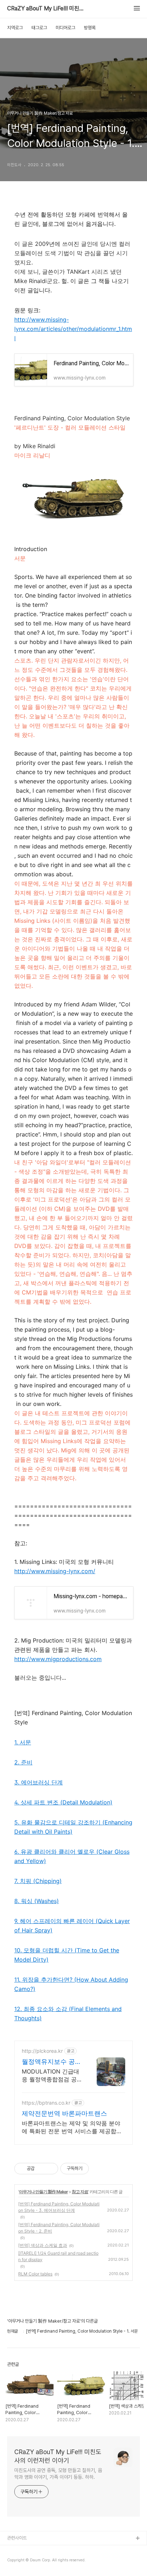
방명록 (90, 28)
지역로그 (15, 28)
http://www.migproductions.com (58, 1659)
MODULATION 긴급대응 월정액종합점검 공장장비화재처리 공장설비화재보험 (52, 2075)
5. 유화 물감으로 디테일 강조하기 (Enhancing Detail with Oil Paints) (73, 1827)
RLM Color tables (35, 2274)
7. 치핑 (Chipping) (38, 1881)
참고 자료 (80, 2192)
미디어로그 (65, 28)
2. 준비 (23, 1762)
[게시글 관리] (50, 2169)
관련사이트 (17, 2538)
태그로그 (39, 28)
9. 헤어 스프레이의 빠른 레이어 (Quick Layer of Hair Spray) (72, 1926)
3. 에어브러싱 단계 (39, 1782)
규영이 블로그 (20, 2562)
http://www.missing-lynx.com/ (55, 1571)
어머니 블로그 (20, 2550)
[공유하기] (41, 2169)
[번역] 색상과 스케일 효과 (43, 2245)
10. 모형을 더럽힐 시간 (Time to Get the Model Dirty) (67, 1955)
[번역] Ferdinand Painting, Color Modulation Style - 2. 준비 (59, 2228)
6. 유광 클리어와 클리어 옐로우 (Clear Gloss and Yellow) (72, 1856)
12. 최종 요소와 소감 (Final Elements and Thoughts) (68, 2013)
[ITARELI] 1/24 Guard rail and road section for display (58, 2256)
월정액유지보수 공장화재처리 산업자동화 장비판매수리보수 (52, 2062)
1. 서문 (23, 1742)
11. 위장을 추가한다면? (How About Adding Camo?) (71, 1984)
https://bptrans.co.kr (46, 2103)
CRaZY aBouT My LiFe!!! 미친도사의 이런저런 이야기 (46, 9)
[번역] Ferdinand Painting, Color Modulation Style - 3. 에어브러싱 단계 (59, 2207)
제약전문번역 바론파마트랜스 (64, 2113)
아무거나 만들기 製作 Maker (43, 2192)
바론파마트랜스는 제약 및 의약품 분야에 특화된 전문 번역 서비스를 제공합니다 (72, 2127)
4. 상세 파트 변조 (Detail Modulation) (63, 1802)
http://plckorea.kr (42, 2051)
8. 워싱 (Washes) (37, 1901)
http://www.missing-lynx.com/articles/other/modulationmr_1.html (73, 329)
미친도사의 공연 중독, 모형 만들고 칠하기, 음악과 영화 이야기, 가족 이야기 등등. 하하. (58, 2474)
